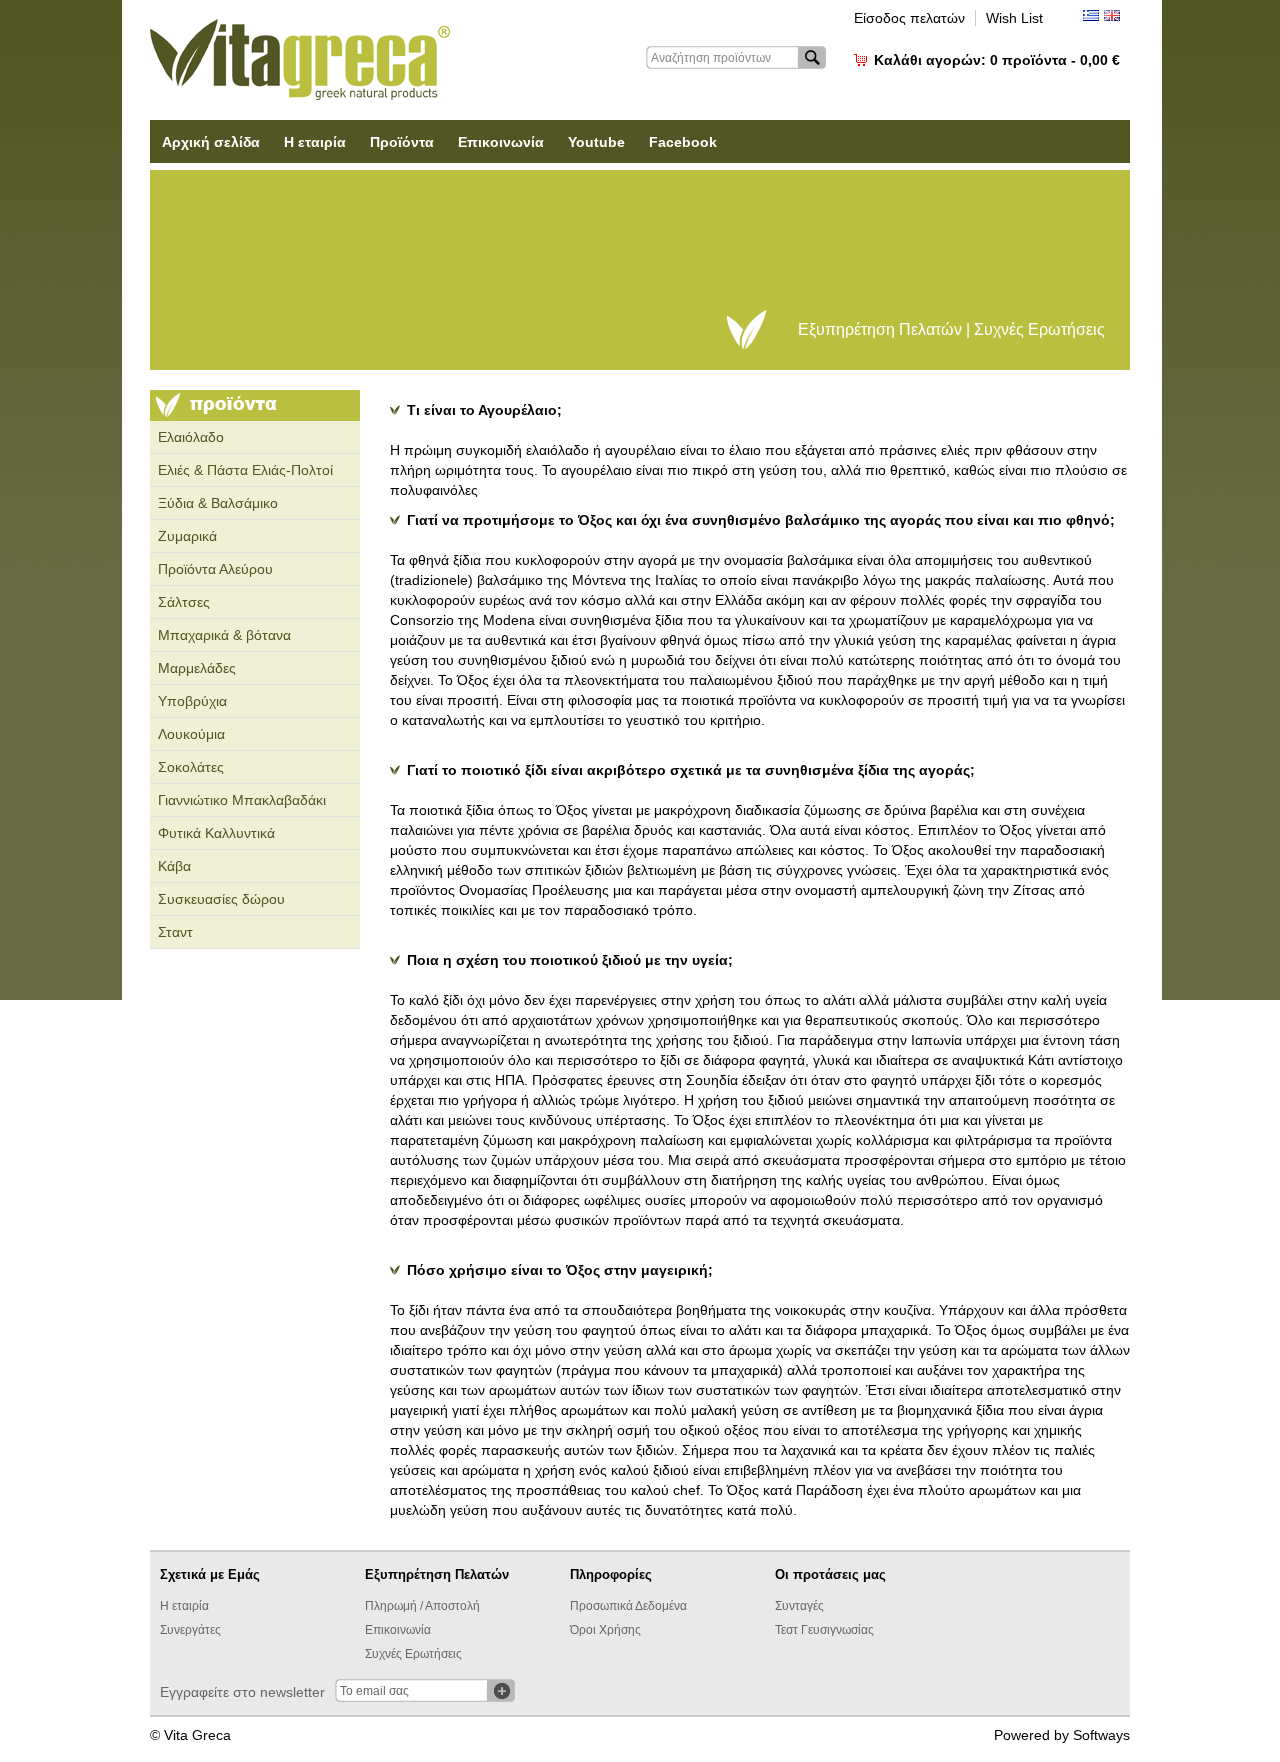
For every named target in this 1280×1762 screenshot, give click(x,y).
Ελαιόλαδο (191, 437)
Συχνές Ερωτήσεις (413, 1654)
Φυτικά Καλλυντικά (216, 833)
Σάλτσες (184, 602)
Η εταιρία (315, 142)
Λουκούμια (191, 734)
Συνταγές (799, 1606)
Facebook (683, 142)
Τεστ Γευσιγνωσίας (824, 1630)
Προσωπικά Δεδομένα (628, 1606)
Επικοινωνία (501, 142)
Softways (1101, 1735)
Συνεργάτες (190, 1630)
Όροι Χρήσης (605, 1630)
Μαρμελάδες (197, 668)
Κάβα (174, 866)
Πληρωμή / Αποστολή (422, 1606)
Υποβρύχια (192, 701)
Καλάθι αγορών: (997, 60)
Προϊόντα (402, 142)
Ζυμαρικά (187, 536)
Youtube (596, 142)
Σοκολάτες (191, 767)
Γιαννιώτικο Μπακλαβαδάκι (242, 800)
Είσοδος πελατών (909, 18)
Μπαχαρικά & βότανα (224, 635)
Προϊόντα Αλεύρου (215, 569)
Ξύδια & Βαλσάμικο (218, 503)
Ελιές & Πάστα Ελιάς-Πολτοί (245, 470)
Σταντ (175, 932)
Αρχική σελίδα (211, 142)
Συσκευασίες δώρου (221, 899)
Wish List (1014, 18)
